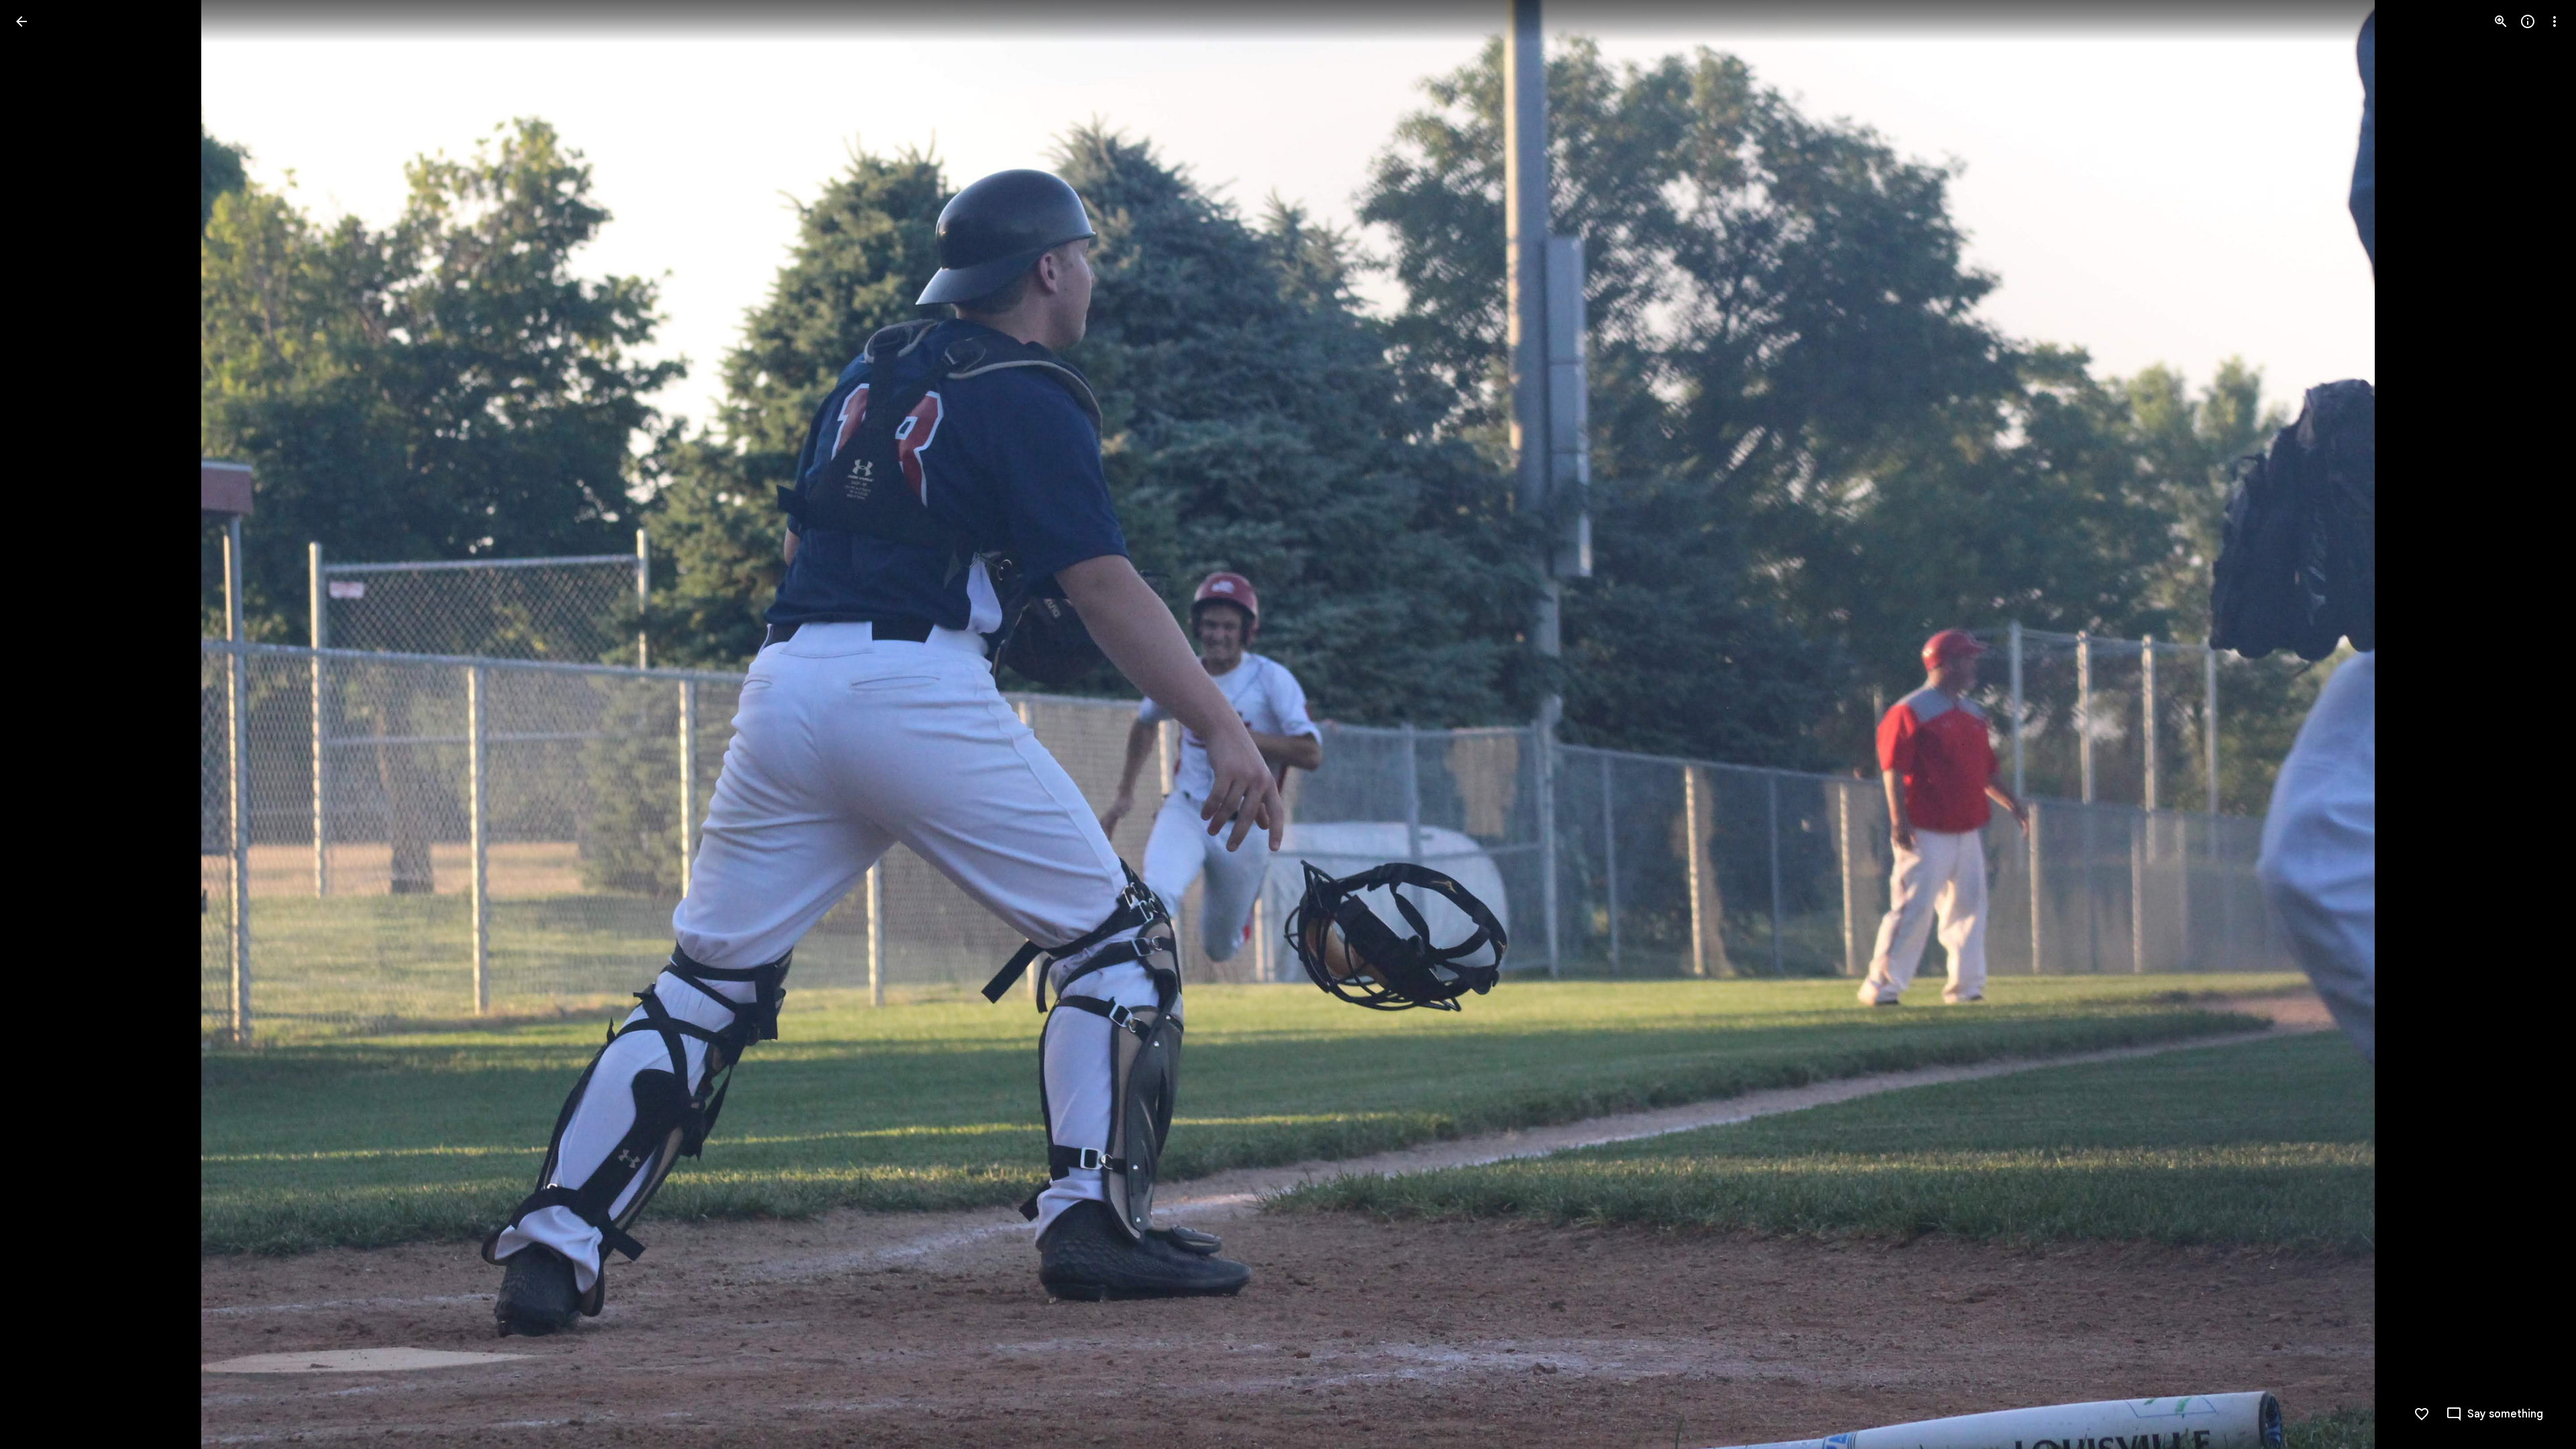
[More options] (2555, 21)
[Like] (2422, 1414)
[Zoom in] (2501, 21)
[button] (38, 724)
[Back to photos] (21, 21)
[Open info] (2528, 21)
